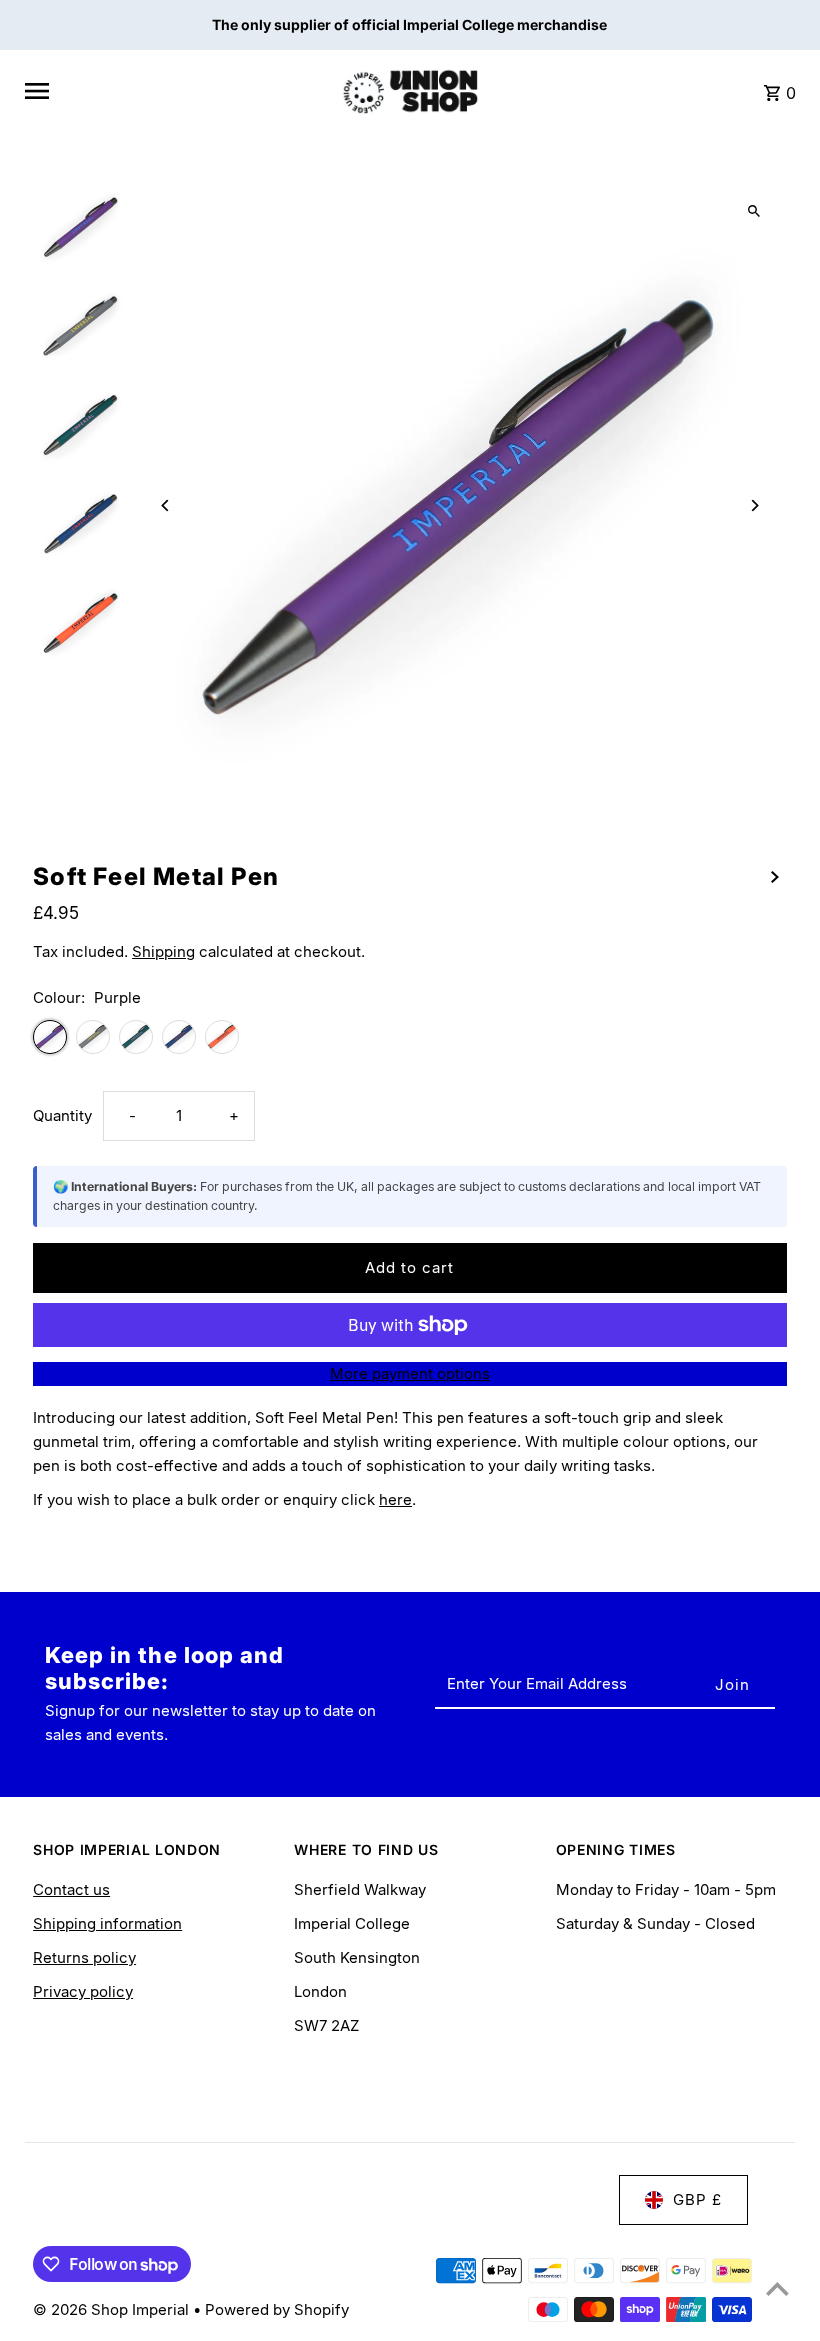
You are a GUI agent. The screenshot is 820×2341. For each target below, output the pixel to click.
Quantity (62, 1115)
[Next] (754, 505)
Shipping (163, 951)
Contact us (71, 1889)
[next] (775, 876)
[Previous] (165, 505)
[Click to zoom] (754, 211)
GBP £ (697, 2199)
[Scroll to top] (777, 2288)
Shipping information (107, 1923)
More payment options (410, 1373)
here (395, 1499)
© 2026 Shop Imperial (113, 2309)
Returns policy (84, 1957)
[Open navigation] (174, 91)
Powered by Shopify (277, 2309)
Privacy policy (83, 1991)
